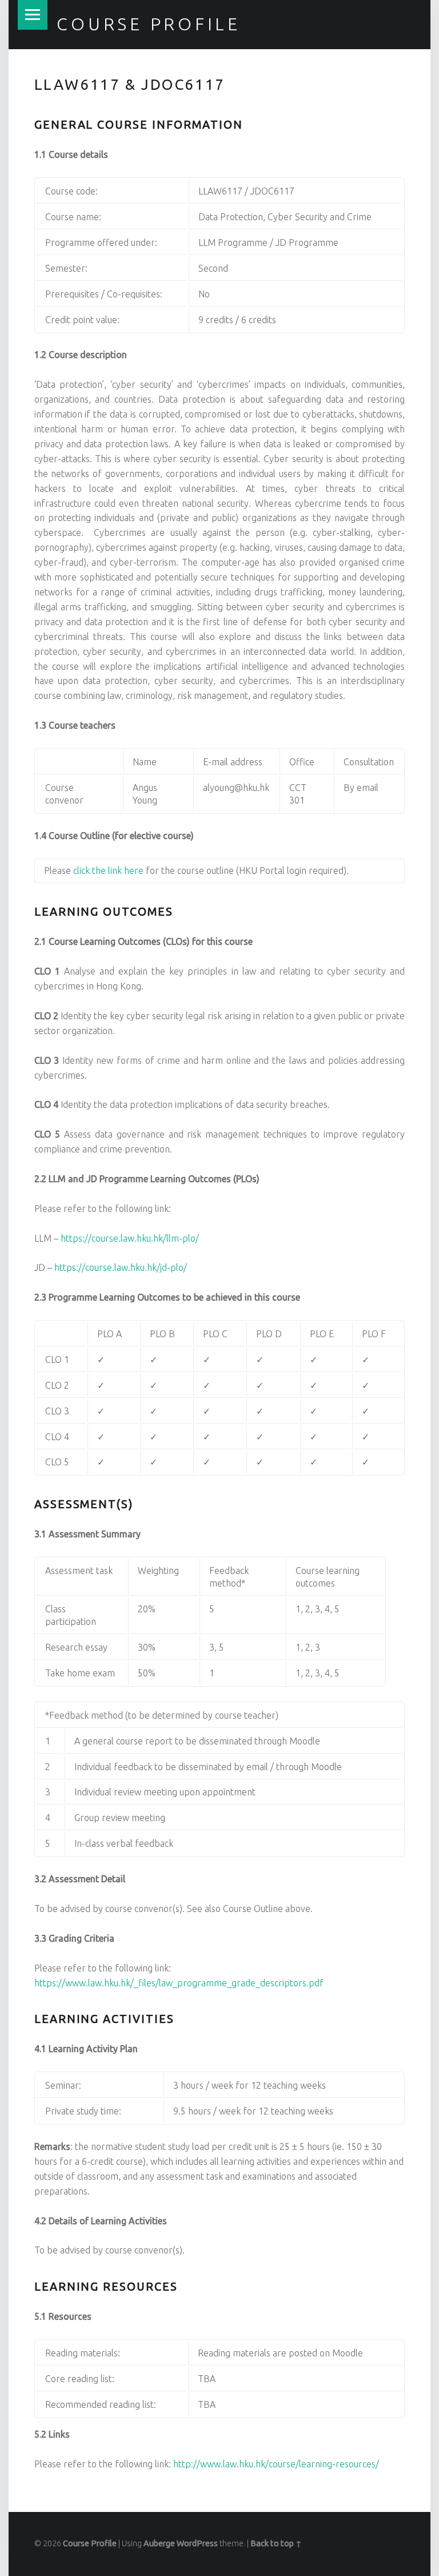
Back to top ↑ (276, 2543)
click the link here (108, 870)
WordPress (197, 2543)
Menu (33, 15)
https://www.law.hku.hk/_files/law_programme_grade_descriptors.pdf (179, 1983)
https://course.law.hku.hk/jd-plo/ (121, 1267)
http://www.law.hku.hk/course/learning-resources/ (276, 2464)
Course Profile (149, 24)
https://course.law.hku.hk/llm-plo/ (130, 1238)
